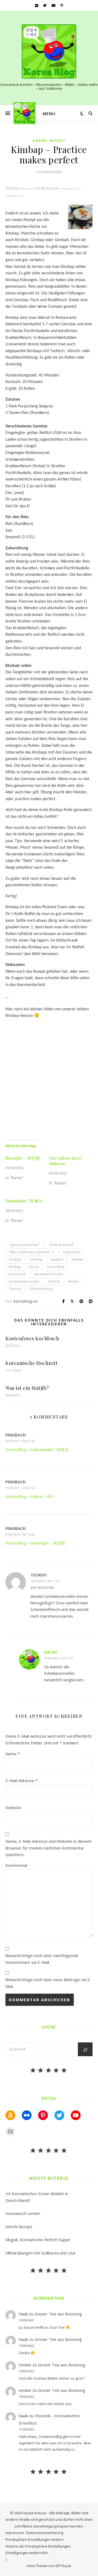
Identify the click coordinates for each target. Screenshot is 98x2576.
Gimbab (15, 1259)
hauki (23, 2314)
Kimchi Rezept (19, 2227)
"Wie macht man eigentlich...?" (32, 1252)
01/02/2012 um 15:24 (20, 1534)
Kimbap (15, 1267)
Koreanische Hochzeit (31, 1363)
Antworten (42, 1588)
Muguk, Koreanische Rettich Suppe (38, 2240)
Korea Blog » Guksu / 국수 (30, 1496)
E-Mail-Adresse (22, 1780)
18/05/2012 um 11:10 (59, 1658)
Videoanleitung (41, 1289)
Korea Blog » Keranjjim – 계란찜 (35, 1543)
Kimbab (78, 1259)
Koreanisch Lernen (23, 2213)
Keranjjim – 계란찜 (23, 1159)
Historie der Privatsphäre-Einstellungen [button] (38, 2546)
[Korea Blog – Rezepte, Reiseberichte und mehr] (49, 51)
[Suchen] (85, 2050)
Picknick (54, 1281)
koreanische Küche (49, 1274)
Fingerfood (72, 1252)
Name (13, 1754)
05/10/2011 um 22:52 (20, 1488)
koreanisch (17, 1274)
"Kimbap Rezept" (62, 1245)
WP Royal (63, 2566)
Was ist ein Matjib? (27, 1388)
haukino (57, 1259)
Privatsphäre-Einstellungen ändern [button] (34, 2539)
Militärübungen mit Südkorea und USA (40, 2253)
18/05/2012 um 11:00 (45, 1581)
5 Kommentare (49, 171)
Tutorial (15, 1289)
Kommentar (17, 1865)
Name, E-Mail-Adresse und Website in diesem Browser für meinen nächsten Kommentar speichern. (48, 1848)
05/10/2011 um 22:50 (20, 1441)
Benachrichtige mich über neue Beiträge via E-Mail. (48, 1983)
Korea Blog (56, 1267)
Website (13, 1808)
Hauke (51, 1652)
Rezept (58, 141)
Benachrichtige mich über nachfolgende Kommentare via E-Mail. (42, 1959)
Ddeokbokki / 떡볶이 (24, 1201)
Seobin (25, 2365)
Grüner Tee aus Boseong (58, 2314)
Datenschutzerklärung (45, 2533)
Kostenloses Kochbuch (32, 1338)
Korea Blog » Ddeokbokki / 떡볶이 (37, 1449)
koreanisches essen (24, 1281)
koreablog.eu (26, 1301)
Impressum (15, 2533)
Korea (40, 141)
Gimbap (36, 1259)
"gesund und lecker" (24, 1245)
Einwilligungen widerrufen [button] (27, 2553)
